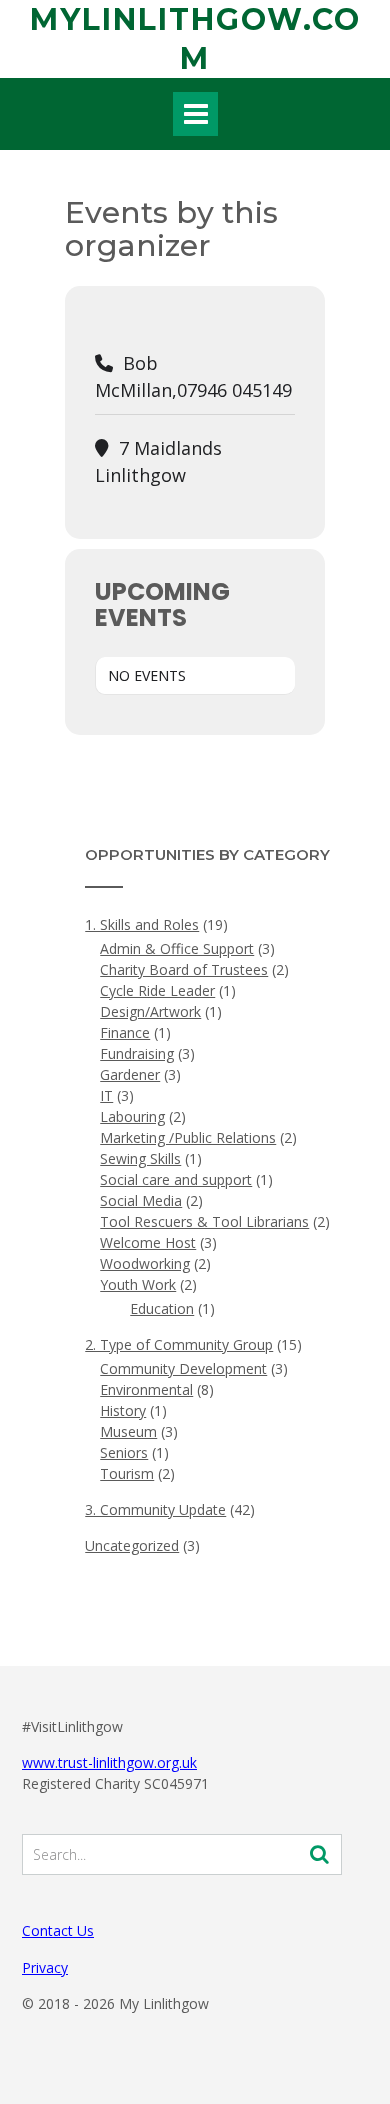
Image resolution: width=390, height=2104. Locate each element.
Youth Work (138, 1284)
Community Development (183, 1368)
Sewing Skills (140, 1158)
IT (106, 1095)
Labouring (132, 1116)
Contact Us (58, 1930)
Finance (125, 1032)
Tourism (127, 1473)
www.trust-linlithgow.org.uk (109, 1762)
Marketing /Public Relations (188, 1137)
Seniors (124, 1452)
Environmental (146, 1389)
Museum (128, 1431)
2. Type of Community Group (179, 1344)
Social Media (141, 1200)
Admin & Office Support (177, 948)
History (123, 1410)
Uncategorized (132, 1545)
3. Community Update (155, 1509)
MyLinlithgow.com (195, 39)
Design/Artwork (150, 1011)
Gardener (130, 1074)
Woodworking (145, 1263)
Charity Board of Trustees (184, 969)
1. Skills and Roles (142, 924)
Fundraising (137, 1053)
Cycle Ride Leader (157, 990)
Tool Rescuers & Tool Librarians (204, 1221)
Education (162, 1308)
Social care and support (176, 1179)
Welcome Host (148, 1242)
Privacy (45, 1967)
